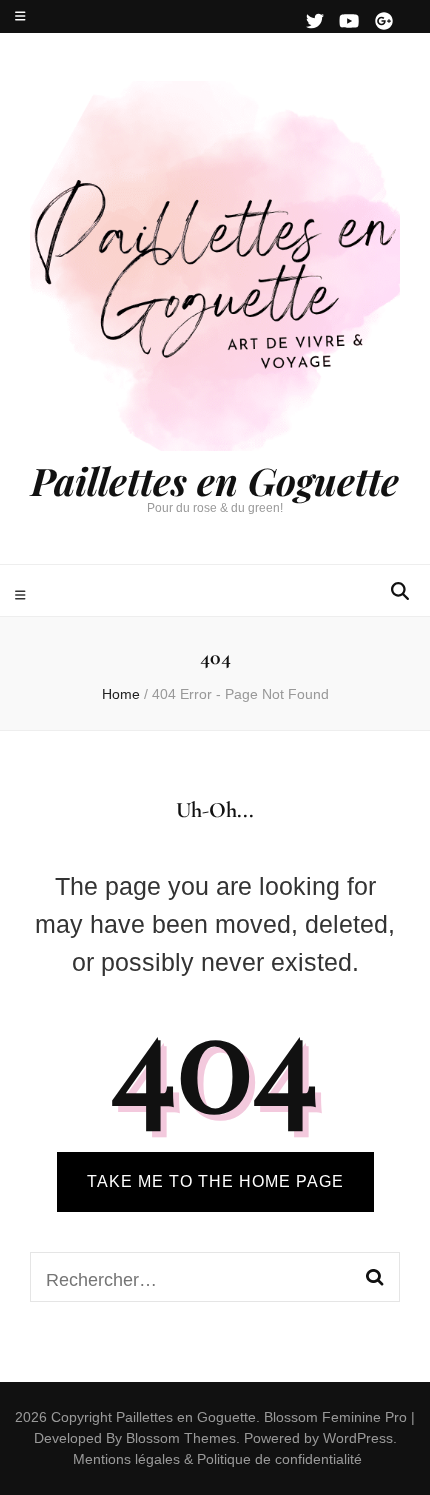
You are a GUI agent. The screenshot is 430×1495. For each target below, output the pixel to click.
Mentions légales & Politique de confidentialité (217, 1459)
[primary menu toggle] (23, 595)
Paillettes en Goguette (215, 480)
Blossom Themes (179, 1438)
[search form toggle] (400, 591)
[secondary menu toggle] (20, 16)
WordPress (358, 1438)
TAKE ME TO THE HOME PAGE (215, 1181)
